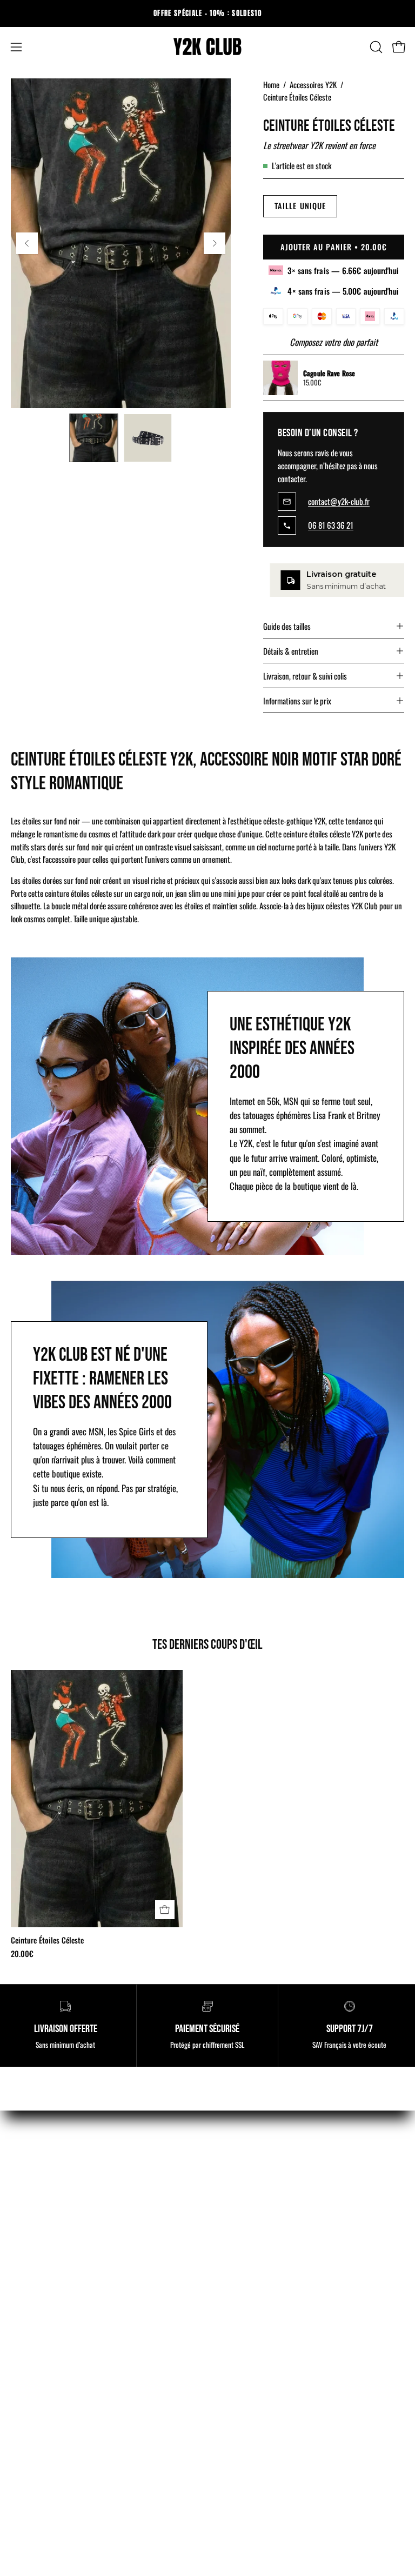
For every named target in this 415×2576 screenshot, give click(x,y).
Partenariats (238, 2349)
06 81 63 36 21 (331, 525)
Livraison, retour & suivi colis (305, 676)
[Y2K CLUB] (207, 47)
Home (271, 84)
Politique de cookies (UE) (51, 2330)
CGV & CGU (30, 2312)
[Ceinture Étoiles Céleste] (93, 438)
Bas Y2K (232, 2196)
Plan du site (237, 2368)
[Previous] (27, 243)
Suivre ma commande (45, 2368)
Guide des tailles (287, 626)
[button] (375, 47)
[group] (207, 14)
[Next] (215, 243)
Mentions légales (38, 2293)
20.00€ (22, 1954)
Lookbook (234, 2312)
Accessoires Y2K (313, 84)
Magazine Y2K (241, 2293)
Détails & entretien (291, 651)
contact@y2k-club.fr (339, 502)
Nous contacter (35, 2387)
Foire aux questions (249, 2387)
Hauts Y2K (235, 2178)
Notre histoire (240, 2330)
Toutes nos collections (254, 2234)
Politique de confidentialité (54, 2349)
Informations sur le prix (297, 701)
